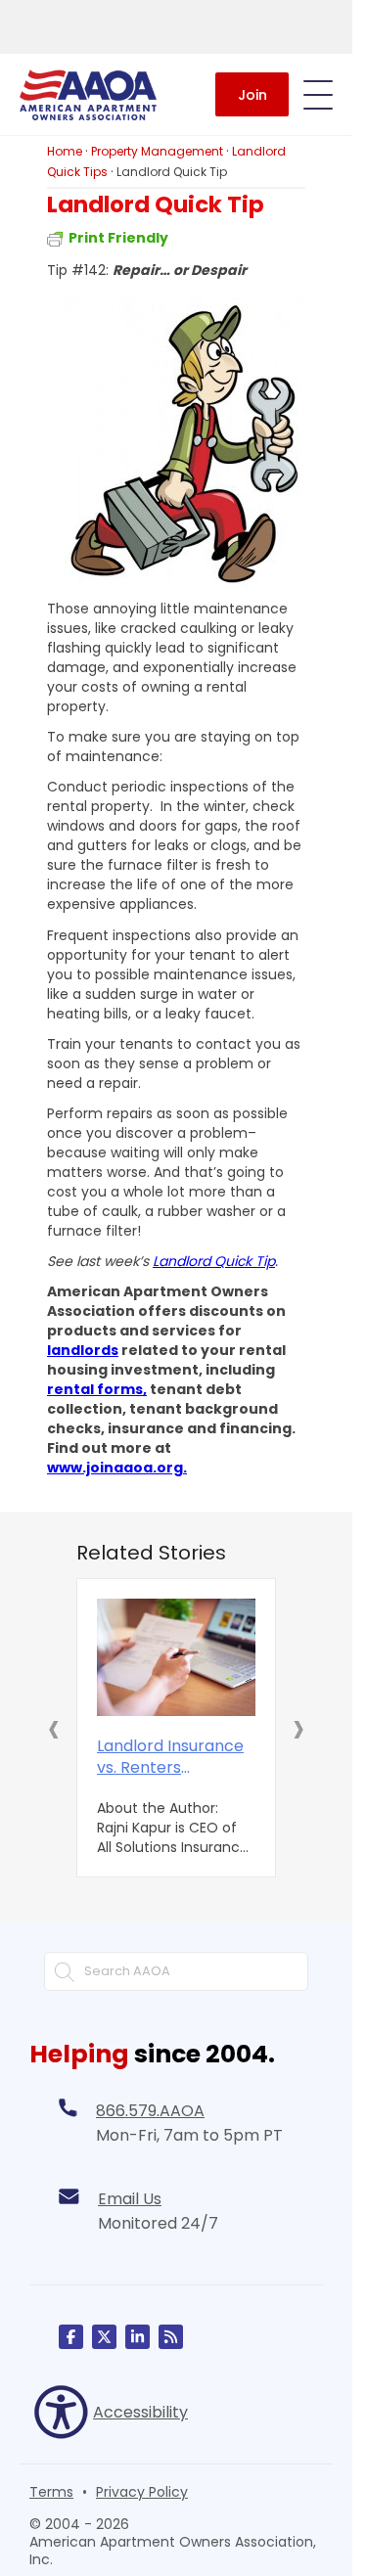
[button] (54, 1728)
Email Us (130, 2199)
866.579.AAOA (150, 2111)
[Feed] (171, 2337)
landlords (83, 1350)
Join (252, 95)
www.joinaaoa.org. (117, 1468)
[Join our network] (138, 2337)
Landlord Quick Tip (214, 1261)
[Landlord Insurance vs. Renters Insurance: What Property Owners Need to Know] (176, 1657)
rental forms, (97, 1389)
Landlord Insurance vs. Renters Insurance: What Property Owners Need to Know (170, 1757)
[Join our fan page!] (71, 2337)
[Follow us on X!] (104, 2337)
